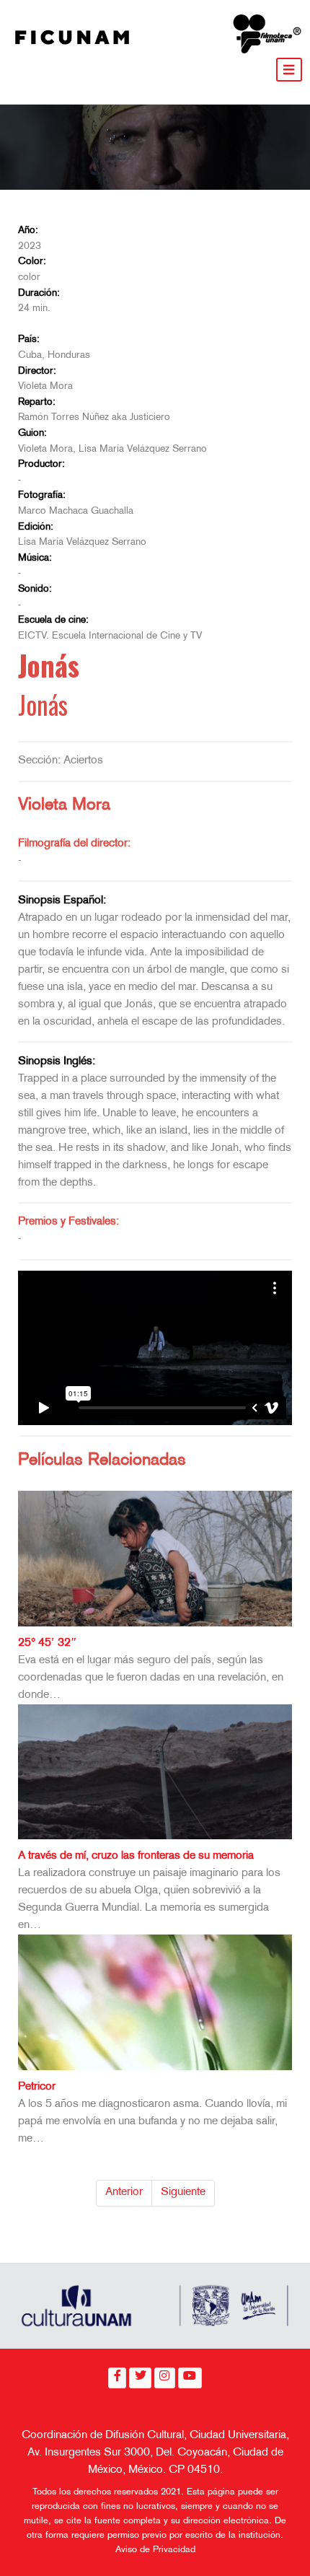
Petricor (37, 2087)
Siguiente (183, 2192)
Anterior (124, 2192)
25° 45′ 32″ (48, 1643)
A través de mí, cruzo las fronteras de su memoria (136, 1856)
